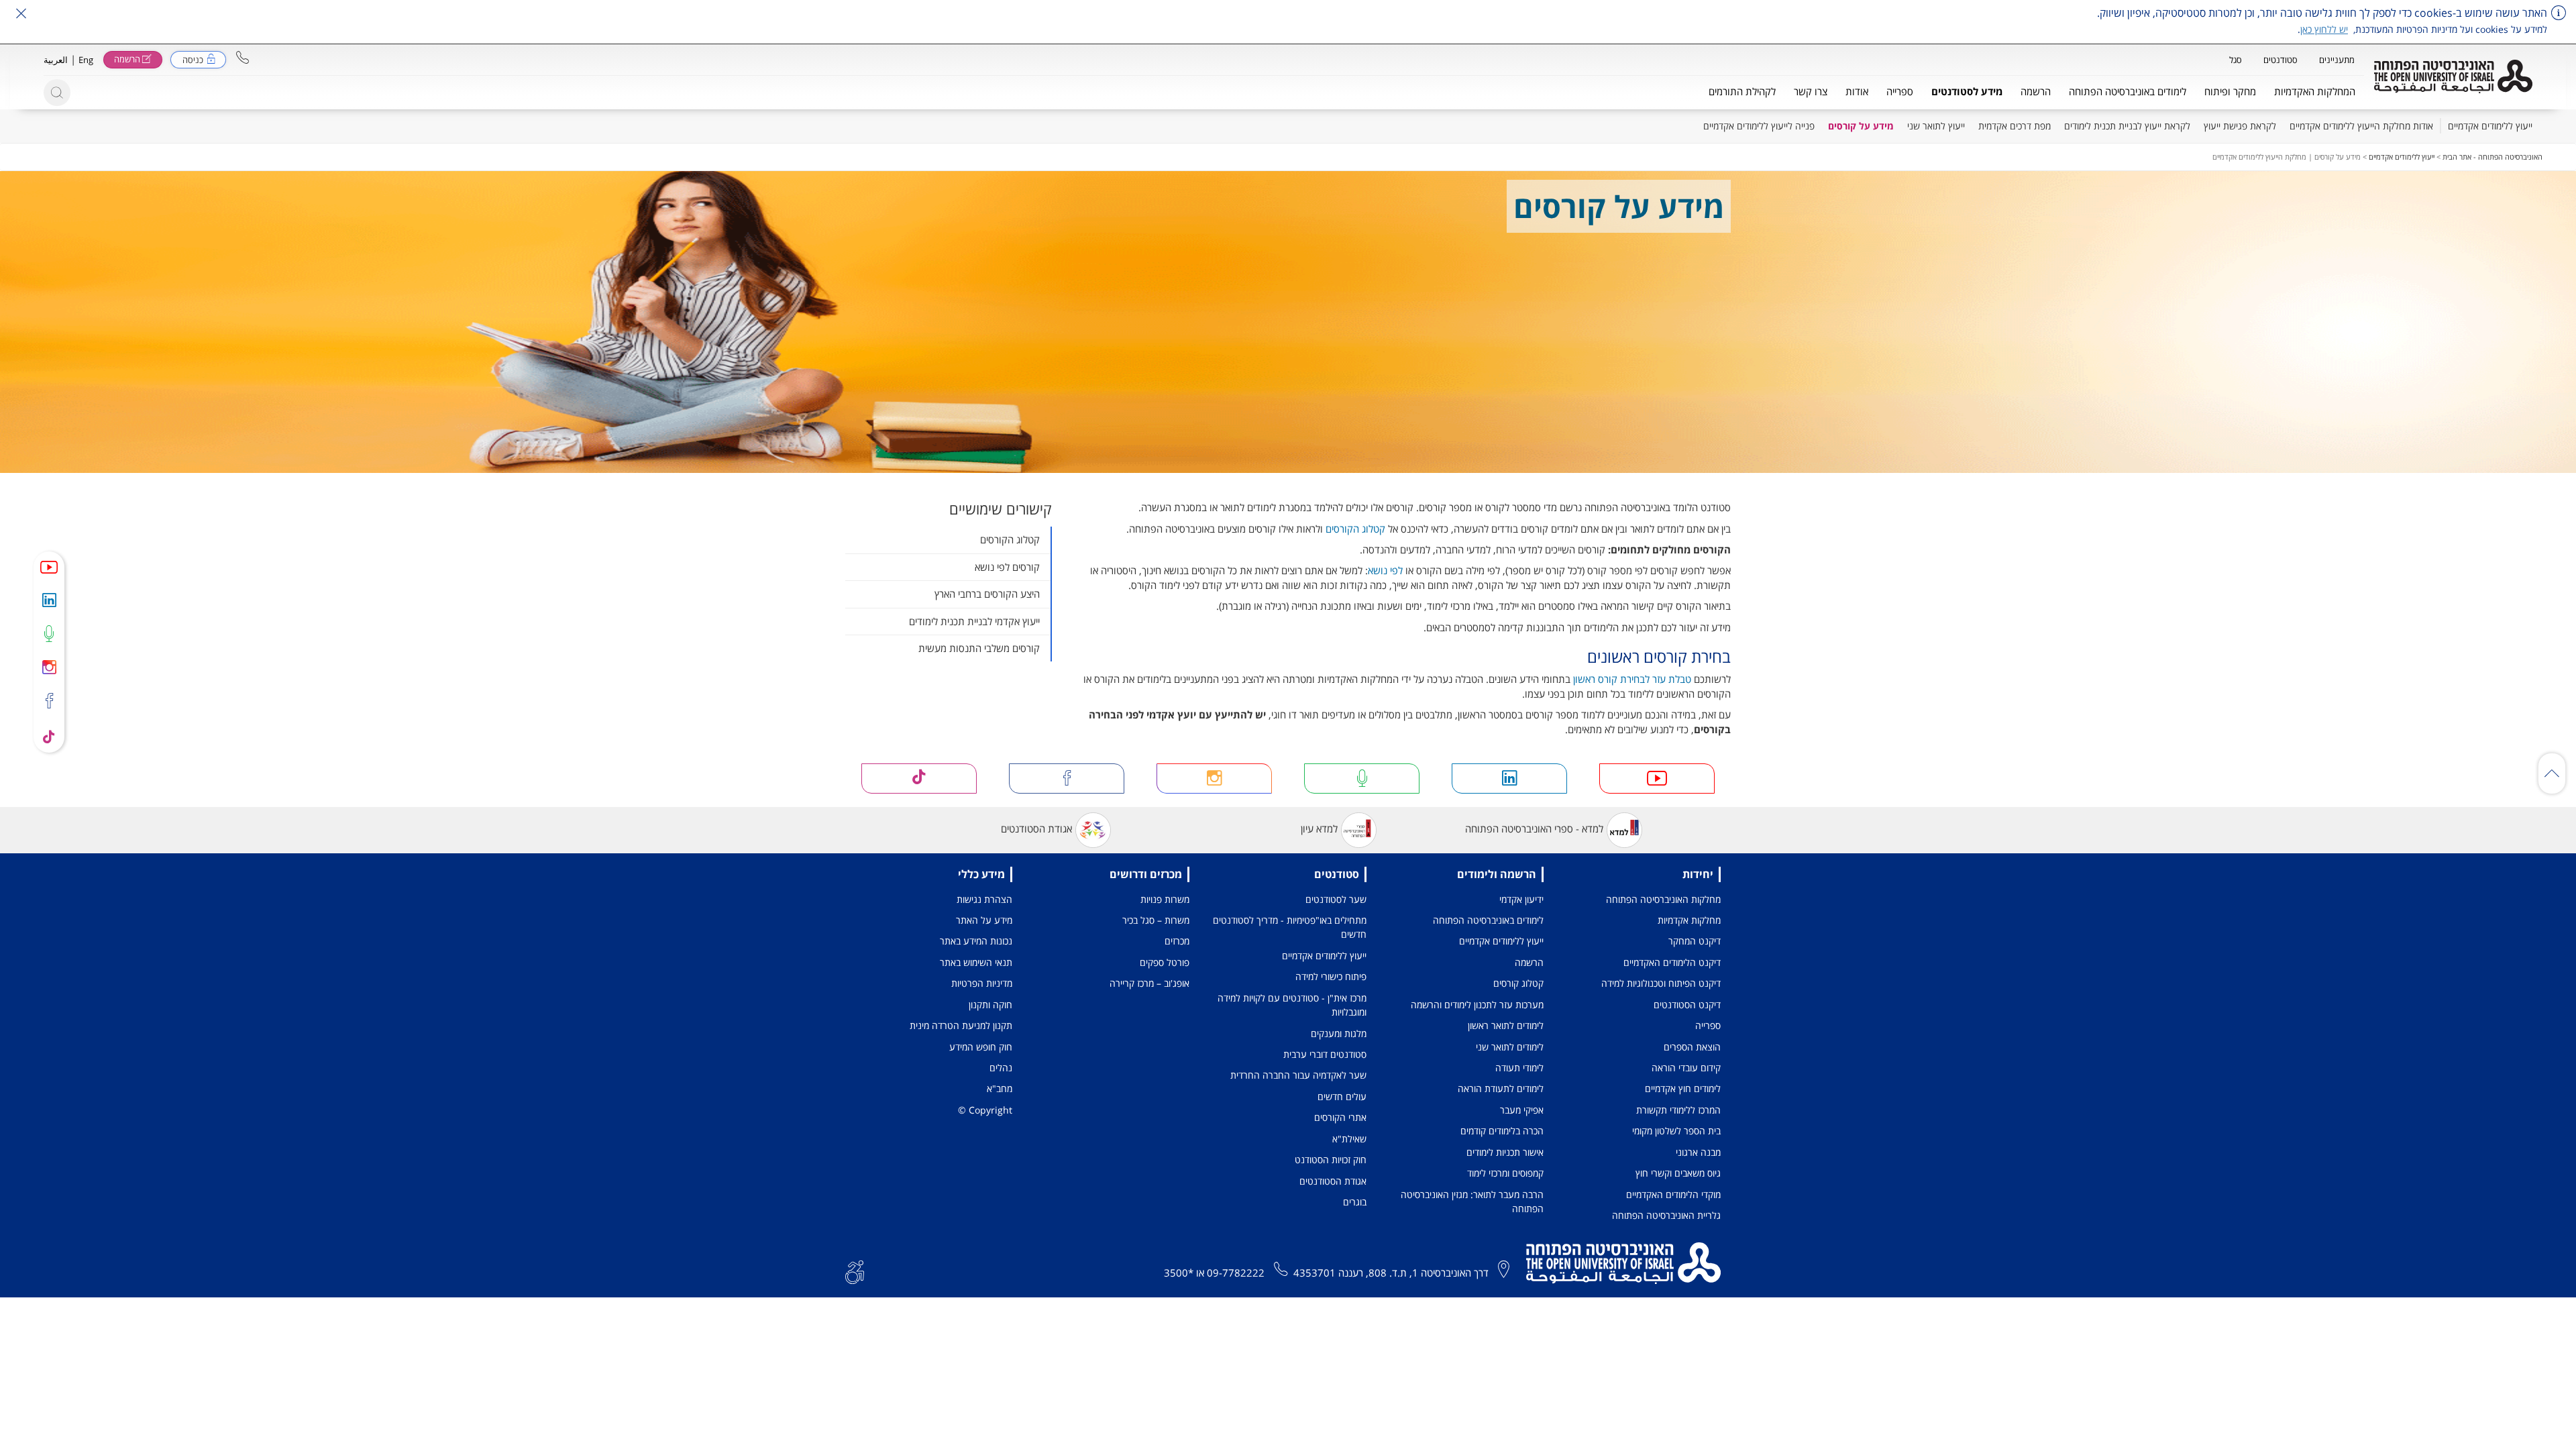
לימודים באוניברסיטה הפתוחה (1488, 920)
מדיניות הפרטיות (982, 983)
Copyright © (985, 1110)
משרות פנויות (1165, 899)
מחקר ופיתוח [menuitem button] (2230, 91)
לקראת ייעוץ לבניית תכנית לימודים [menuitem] (2127, 126)
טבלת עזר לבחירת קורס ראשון (1632, 679)
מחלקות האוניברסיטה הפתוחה (1663, 899)
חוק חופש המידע (981, 1047)
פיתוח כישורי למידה (1331, 976)
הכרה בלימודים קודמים (1502, 1131)
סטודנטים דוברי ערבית (1325, 1054)
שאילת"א (1349, 1139)
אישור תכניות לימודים (1505, 1152)
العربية (56, 60)
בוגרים (1355, 1202)
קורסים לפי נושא (1007, 567)
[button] (243, 57)
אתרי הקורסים (1340, 1117)
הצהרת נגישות (984, 899)
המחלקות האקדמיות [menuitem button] (2315, 91)
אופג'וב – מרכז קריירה (1149, 983)
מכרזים (1177, 941)
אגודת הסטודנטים (1036, 828)
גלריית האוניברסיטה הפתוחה (1666, 1215)
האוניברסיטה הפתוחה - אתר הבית (2492, 157)
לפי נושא (1385, 570)
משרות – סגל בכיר (1156, 920)
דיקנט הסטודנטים (1687, 1005)
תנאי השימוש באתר (976, 962)
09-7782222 (1236, 1273)
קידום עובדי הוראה (1686, 1068)
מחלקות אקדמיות (1689, 920)
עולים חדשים (1342, 1096)
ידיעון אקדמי (1521, 899)
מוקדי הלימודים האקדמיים (1673, 1194)
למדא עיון (1319, 828)
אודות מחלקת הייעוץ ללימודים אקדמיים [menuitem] (2361, 126)
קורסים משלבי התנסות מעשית (979, 648)
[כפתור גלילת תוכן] (2552, 773)
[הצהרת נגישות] (855, 1271)
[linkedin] (49, 600)
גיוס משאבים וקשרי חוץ (1678, 1173)
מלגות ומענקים (1339, 1033)
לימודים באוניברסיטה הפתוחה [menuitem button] (2128, 91)
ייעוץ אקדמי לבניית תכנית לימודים (974, 621)
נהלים (1001, 1068)
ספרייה (1708, 1025)
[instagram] (49, 667)
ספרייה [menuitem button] (1900, 91)
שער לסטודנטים (1336, 899)
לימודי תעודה (1519, 1068)
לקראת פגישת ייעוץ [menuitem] (2240, 126)
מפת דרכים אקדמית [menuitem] (2015, 126)
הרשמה (1529, 962)
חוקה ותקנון (990, 1005)
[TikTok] (49, 736)
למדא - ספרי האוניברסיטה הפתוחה (1534, 828)
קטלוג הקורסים (1355, 529)
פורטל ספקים (1165, 962)
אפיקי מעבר (1522, 1110)
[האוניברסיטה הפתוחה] (2453, 76)
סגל (2236, 60)
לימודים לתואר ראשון (1506, 1025)
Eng (86, 60)
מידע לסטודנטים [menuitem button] (1967, 91)
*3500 (1179, 1273)
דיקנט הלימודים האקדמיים (1672, 962)
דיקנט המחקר (1695, 941)
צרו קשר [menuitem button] (1811, 91)
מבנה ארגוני (1698, 1152)
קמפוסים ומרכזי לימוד (1505, 1173)
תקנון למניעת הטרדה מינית (961, 1025)
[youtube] (49, 567)
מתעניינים (2337, 60)
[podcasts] (49, 633)
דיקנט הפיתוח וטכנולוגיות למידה (1661, 983)
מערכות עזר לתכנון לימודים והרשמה (1477, 1005)
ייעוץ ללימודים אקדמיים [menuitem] (2490, 126)
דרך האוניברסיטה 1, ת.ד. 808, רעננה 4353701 (1391, 1273)
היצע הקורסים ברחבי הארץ (987, 594)
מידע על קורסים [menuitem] (1861, 126)
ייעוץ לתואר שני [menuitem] (1936, 126)
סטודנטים (2280, 60)
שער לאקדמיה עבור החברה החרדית (1298, 1075)
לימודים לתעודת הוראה (1501, 1088)
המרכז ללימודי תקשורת (1678, 1110)
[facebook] (49, 701)
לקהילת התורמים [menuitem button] (1742, 91)
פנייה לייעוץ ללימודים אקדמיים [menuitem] (1759, 126)
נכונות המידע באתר (976, 941)
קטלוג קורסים (1518, 983)
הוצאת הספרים (1692, 1047)
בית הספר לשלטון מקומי (1676, 1131)
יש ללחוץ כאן (2324, 29)
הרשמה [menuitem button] (2036, 91)
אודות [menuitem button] (1857, 91)
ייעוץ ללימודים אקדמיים (2402, 157)
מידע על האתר (984, 920)
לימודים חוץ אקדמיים (1683, 1088)
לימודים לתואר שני (1510, 1047)
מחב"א (1000, 1088)
